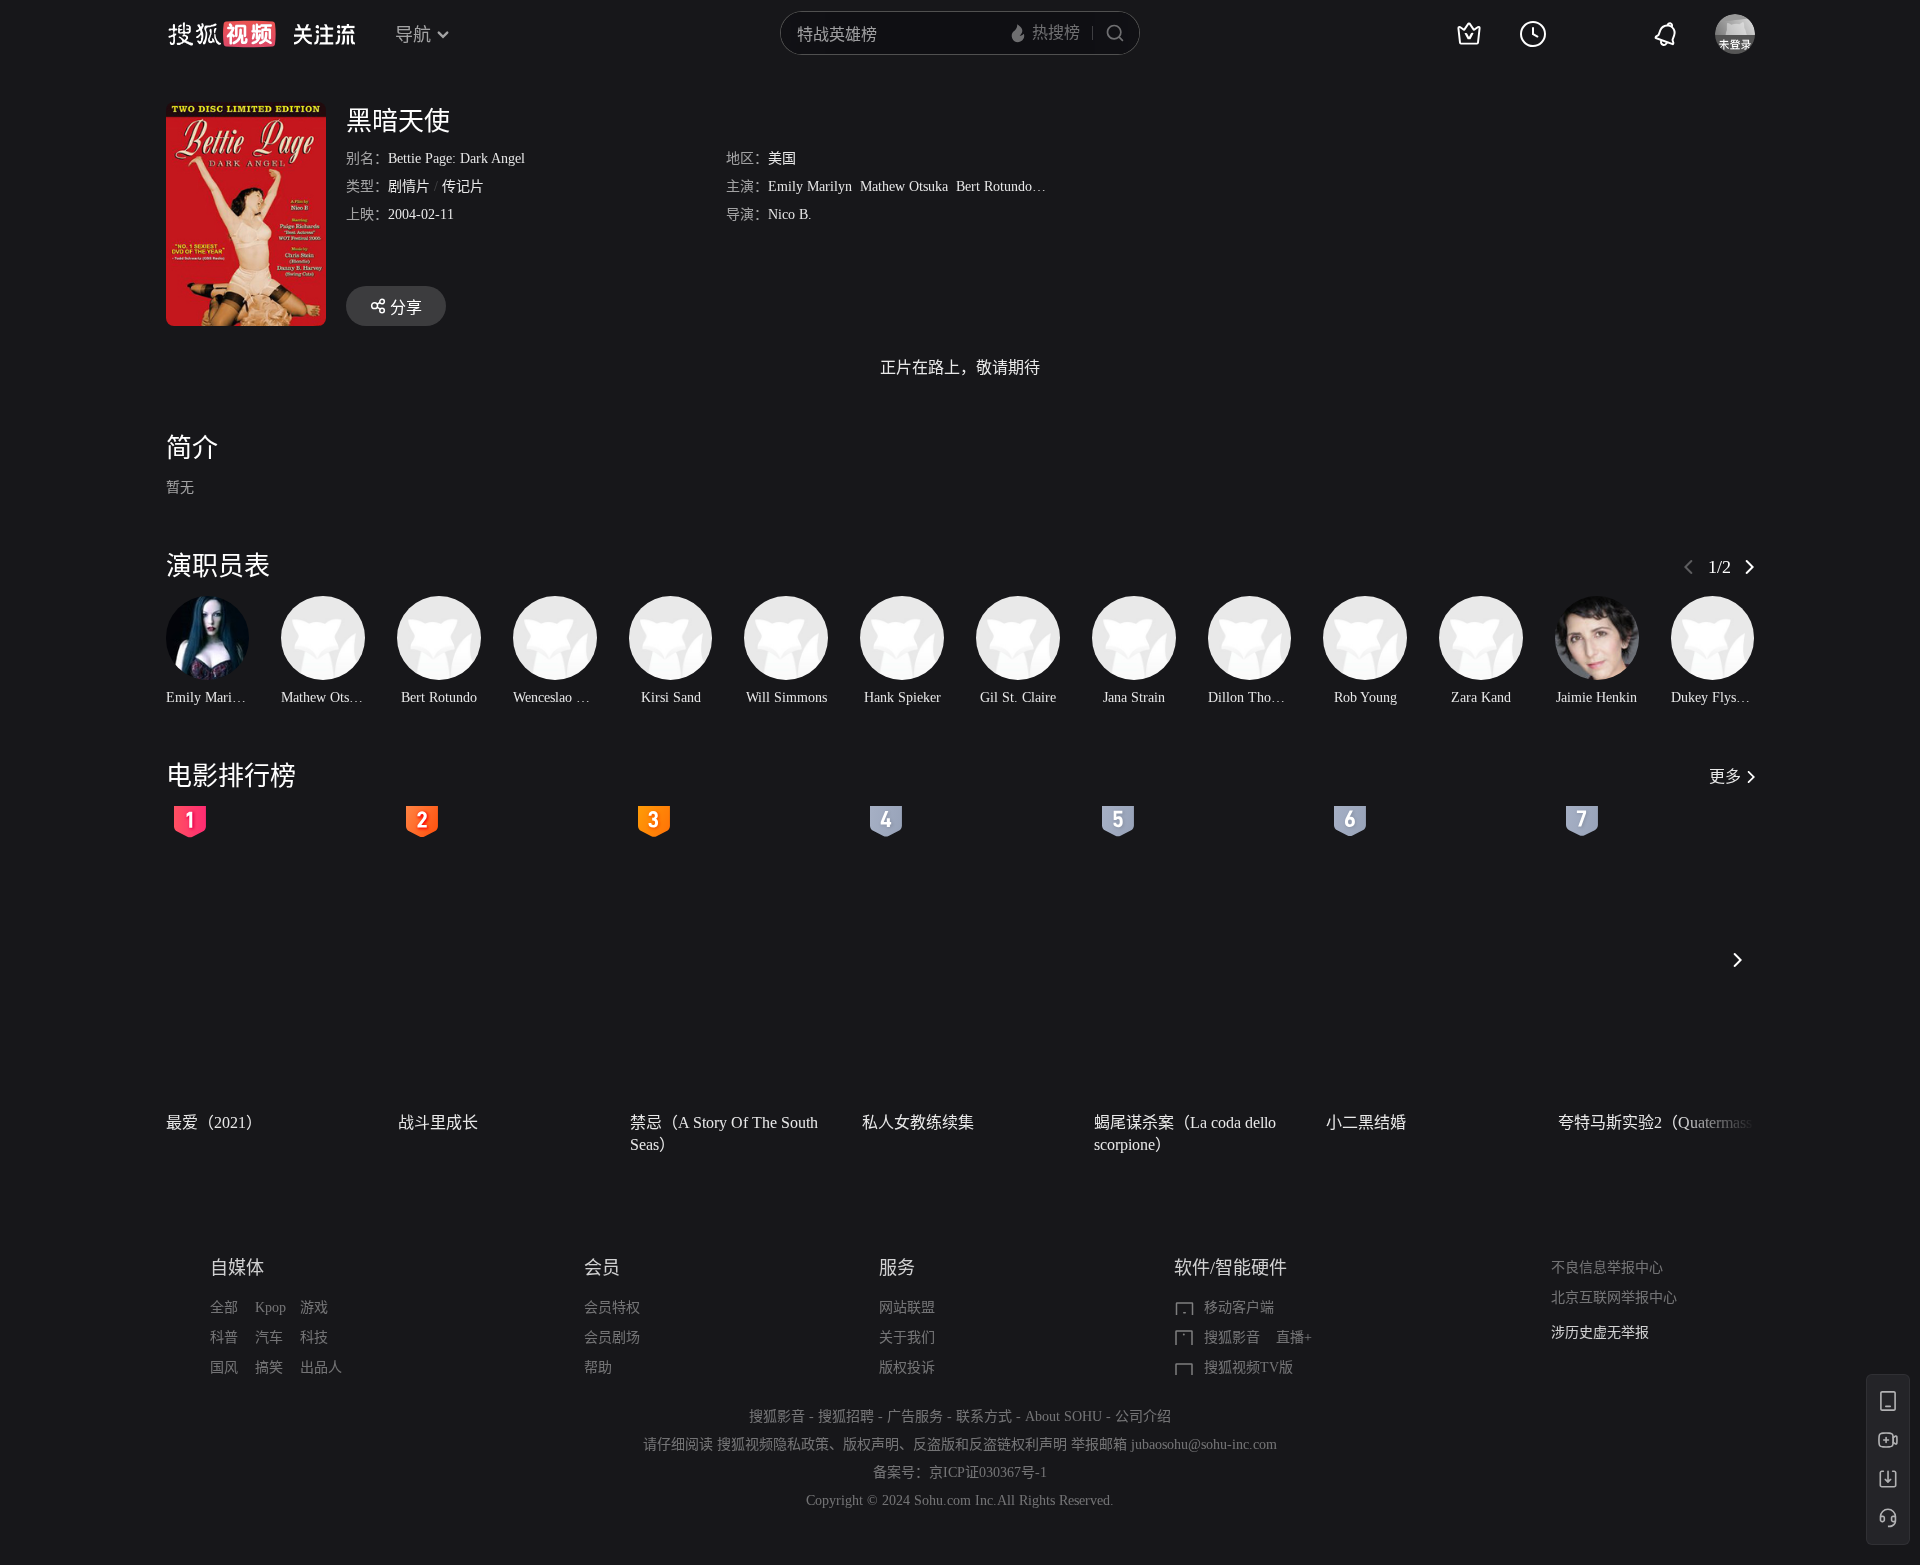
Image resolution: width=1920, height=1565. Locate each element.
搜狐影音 (1232, 1337)
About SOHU (1063, 1416)
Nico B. (790, 214)
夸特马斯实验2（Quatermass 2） (1668, 1122)
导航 (413, 35)
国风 (224, 1367)
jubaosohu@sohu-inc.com (1204, 1444)
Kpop (270, 1307)
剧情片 (409, 186)
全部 (224, 1307)
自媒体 (237, 1268)
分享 (406, 307)
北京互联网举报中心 (1614, 1297)
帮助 (598, 1367)
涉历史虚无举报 (1600, 1332)
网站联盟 (907, 1307)
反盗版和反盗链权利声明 (990, 1444)
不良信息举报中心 (1607, 1267)
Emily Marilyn (810, 186)
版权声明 (871, 1444)
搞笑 (269, 1367)
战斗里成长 (438, 1122)
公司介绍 (1143, 1416)
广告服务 (915, 1416)
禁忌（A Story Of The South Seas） (724, 1133)
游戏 (314, 1307)
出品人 (321, 1367)
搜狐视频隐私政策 (773, 1444)
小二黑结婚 (1366, 1122)
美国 (782, 158)
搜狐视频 (222, 34)
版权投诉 (907, 1367)
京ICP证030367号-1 (988, 1472)
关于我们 (907, 1337)
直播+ (1294, 1337)
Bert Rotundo (994, 186)
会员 (602, 1268)
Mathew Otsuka (904, 186)
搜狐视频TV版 (1248, 1367)
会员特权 (612, 1307)
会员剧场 (612, 1337)
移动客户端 (1239, 1307)
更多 (1725, 776)
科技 (314, 1337)
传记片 (463, 186)
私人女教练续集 (918, 1122)
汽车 (269, 1337)
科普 (224, 1337)
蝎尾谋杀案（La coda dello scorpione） (1185, 1133)
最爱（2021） (214, 1122)
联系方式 (984, 1416)
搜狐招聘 (846, 1416)
